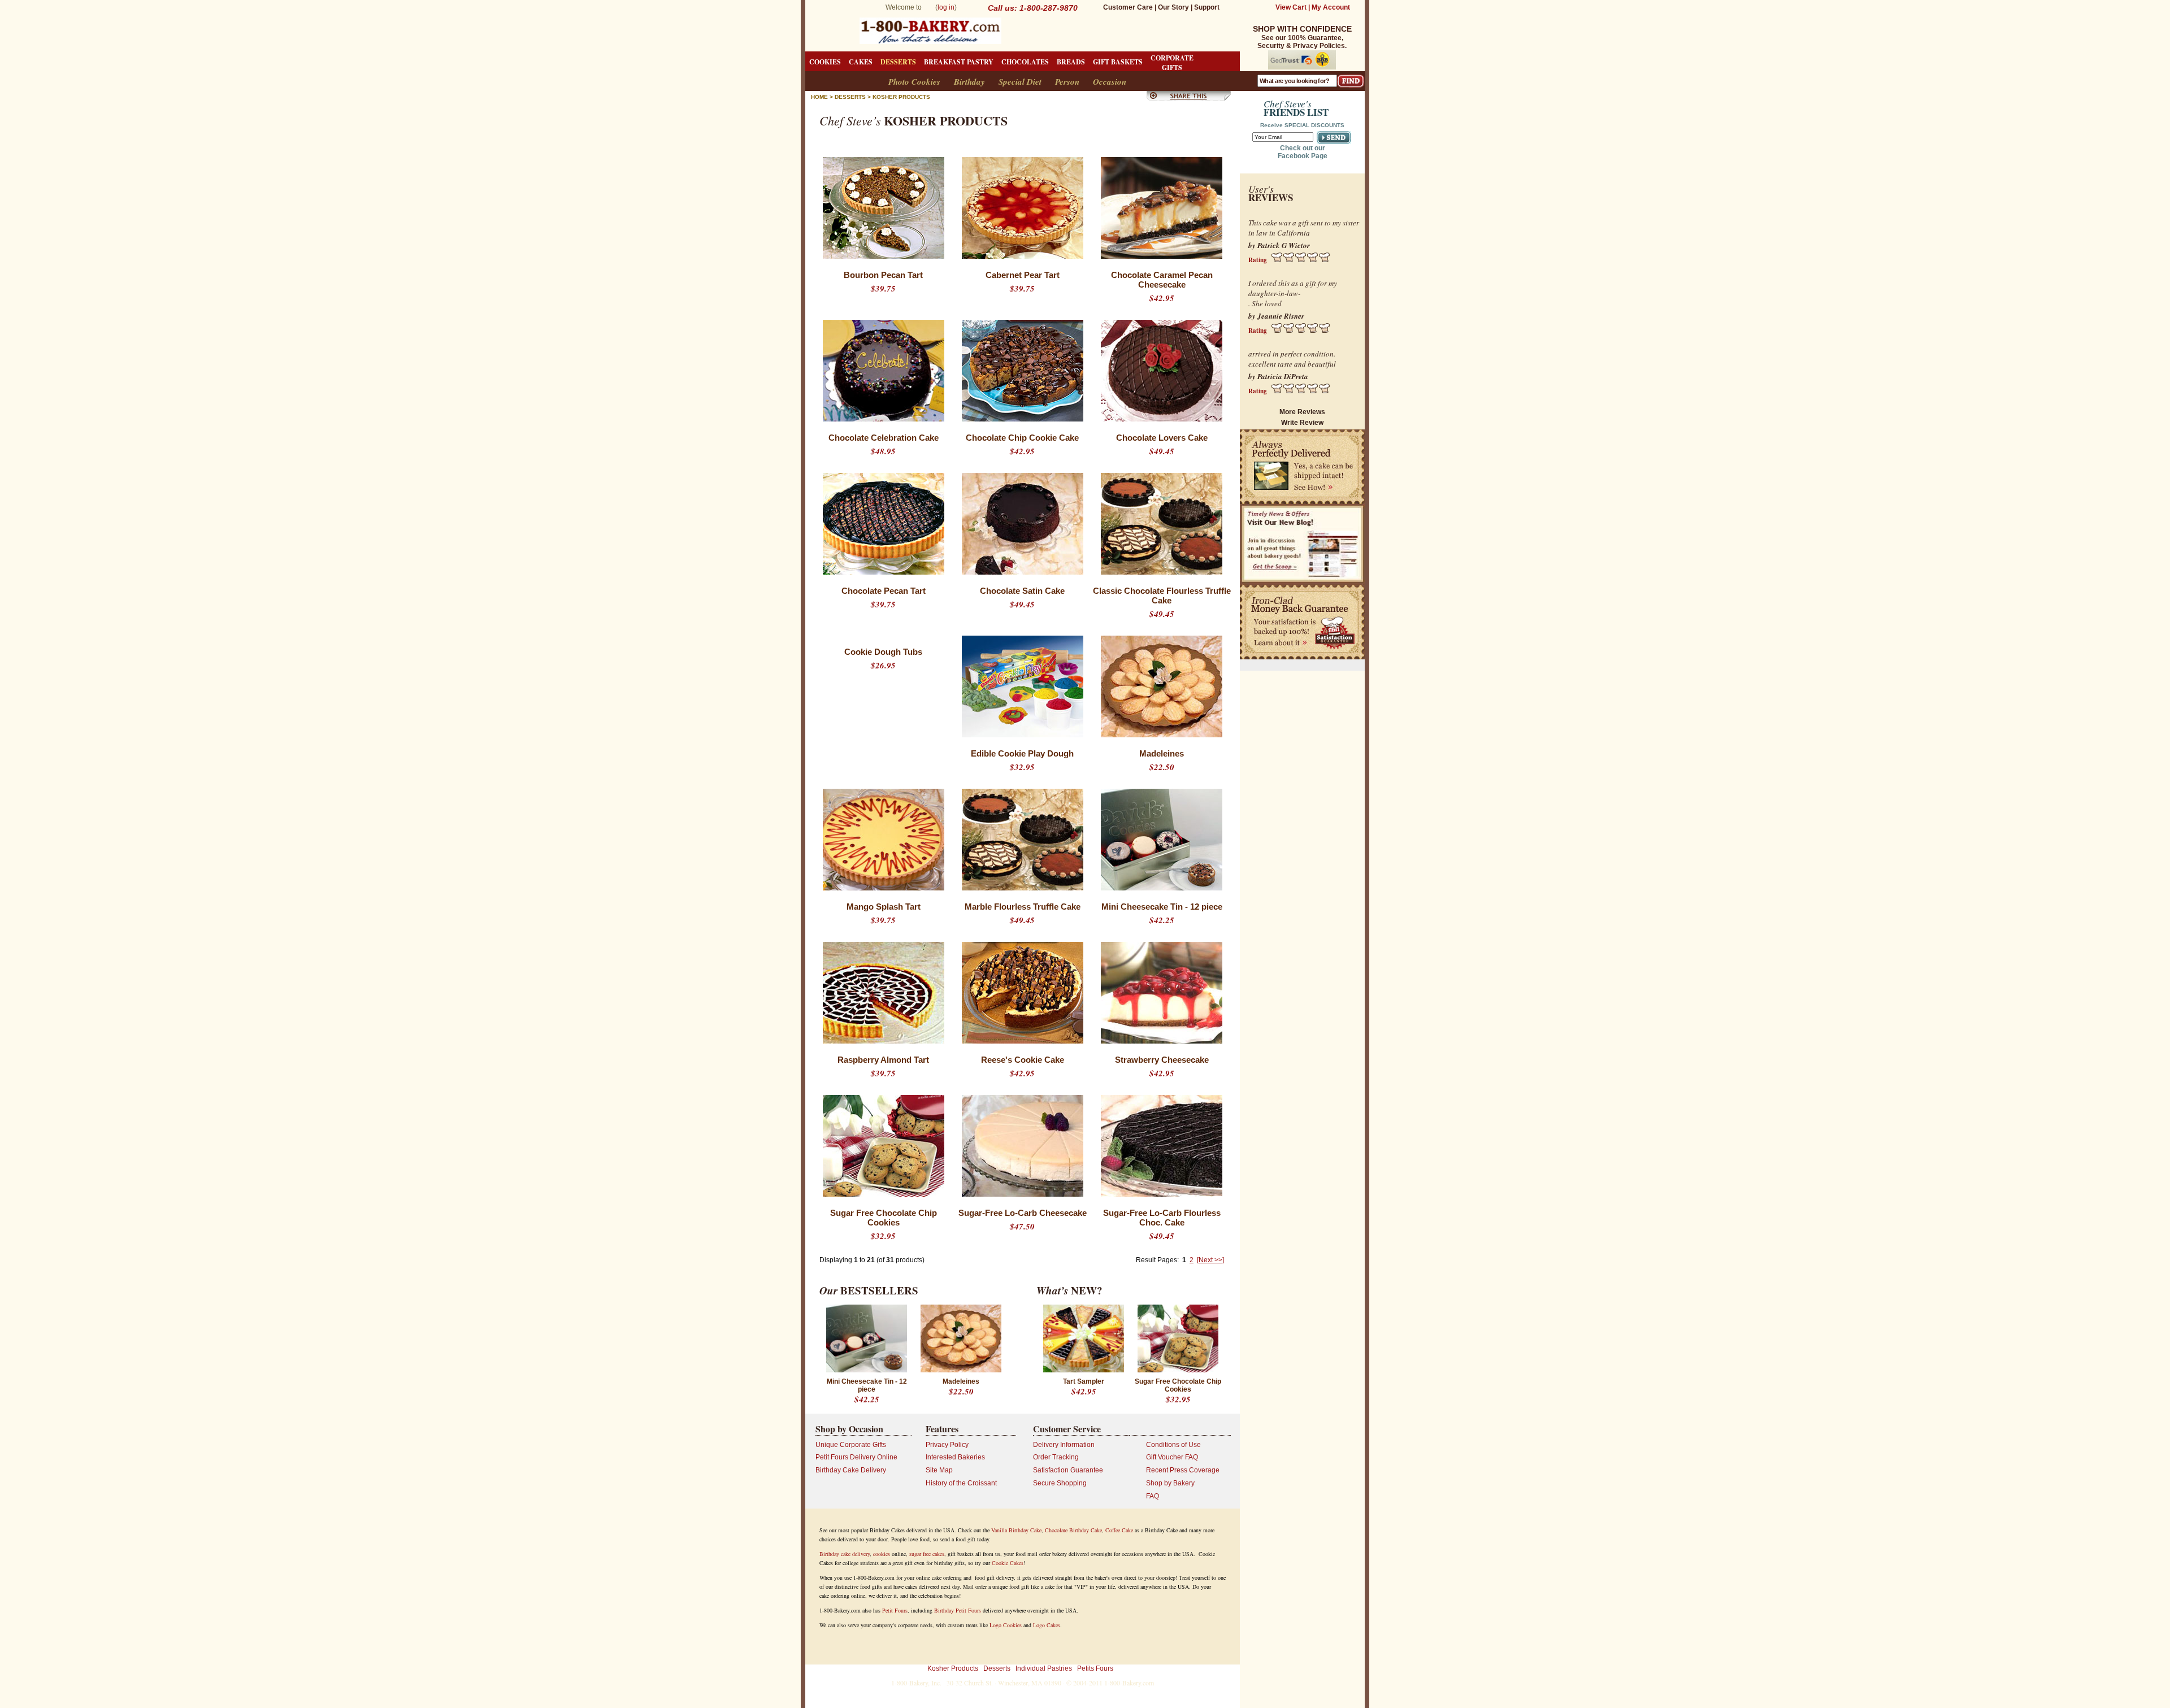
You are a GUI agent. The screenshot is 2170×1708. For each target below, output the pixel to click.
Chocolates (1025, 62)
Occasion (1110, 82)
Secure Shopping (1060, 1483)
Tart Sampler (1084, 1381)
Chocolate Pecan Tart (884, 591)
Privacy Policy (947, 1445)
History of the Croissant (961, 1483)
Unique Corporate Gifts (851, 1445)
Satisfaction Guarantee (1068, 1470)
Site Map (939, 1470)
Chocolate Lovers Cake (1162, 438)
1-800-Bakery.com (1129, 1683)
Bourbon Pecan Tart (883, 275)
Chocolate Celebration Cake (884, 438)
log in (946, 7)
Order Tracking (1056, 1457)
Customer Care (1128, 7)
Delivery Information (1064, 1445)
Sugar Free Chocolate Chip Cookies (884, 1218)
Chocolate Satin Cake (1022, 591)
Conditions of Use (1173, 1445)
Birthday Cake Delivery (851, 1470)
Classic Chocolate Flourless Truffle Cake (1162, 596)
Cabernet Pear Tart (1023, 275)
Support (1207, 7)
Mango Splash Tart (884, 907)
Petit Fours (895, 1610)
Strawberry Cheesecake (1162, 1060)
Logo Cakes (1047, 1625)
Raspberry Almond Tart (883, 1060)
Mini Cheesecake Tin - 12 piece (1162, 907)
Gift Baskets (1118, 62)
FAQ (1153, 1496)
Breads (1071, 62)
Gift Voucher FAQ (1172, 1457)
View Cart (1291, 7)
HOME (819, 97)
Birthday (969, 82)
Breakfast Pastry (959, 62)
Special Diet (1020, 82)
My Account (1331, 7)
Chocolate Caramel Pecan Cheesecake (1162, 280)
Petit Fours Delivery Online (856, 1457)
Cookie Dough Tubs (883, 652)
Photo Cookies (914, 82)
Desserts (898, 62)
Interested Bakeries (955, 1457)
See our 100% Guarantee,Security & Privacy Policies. (1302, 38)
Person (1067, 82)
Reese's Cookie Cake (1023, 1060)
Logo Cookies (1006, 1625)
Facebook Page (1303, 156)
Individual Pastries (1044, 1668)
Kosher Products (901, 97)
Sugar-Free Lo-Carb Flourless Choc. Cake (1162, 1218)
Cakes (861, 62)
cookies (882, 1554)
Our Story (1173, 7)
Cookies (825, 62)
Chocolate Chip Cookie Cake (1022, 438)
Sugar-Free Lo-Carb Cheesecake (1023, 1213)
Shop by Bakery (1170, 1483)
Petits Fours (1095, 1668)
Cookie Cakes (1008, 1563)
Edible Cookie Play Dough (1022, 753)
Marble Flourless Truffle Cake (1023, 907)
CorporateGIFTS (1172, 63)
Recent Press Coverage (1183, 1470)
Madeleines (1162, 753)
